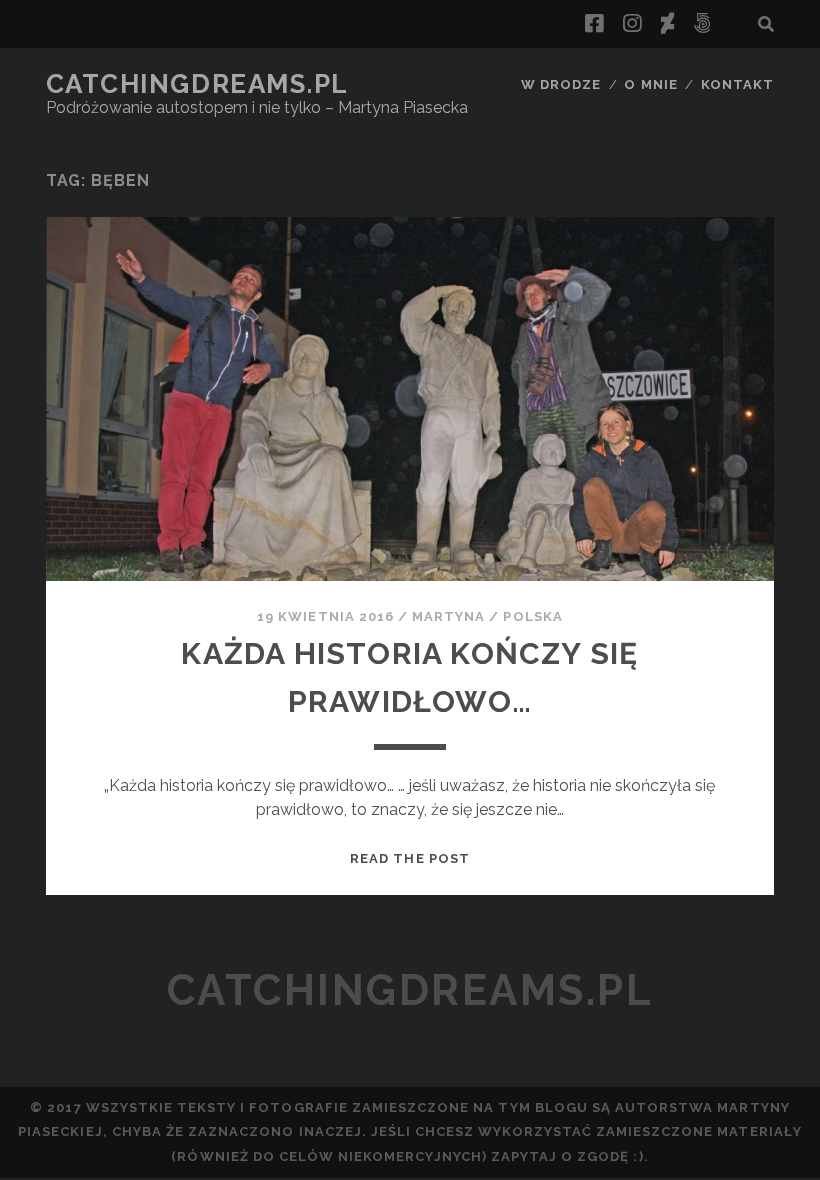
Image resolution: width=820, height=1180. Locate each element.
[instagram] (632, 24)
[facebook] (594, 24)
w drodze (561, 84)
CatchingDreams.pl (198, 84)
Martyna (448, 616)
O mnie (650, 84)
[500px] (702, 24)
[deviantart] (667, 24)
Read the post (410, 858)
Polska (532, 616)
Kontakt (737, 84)
